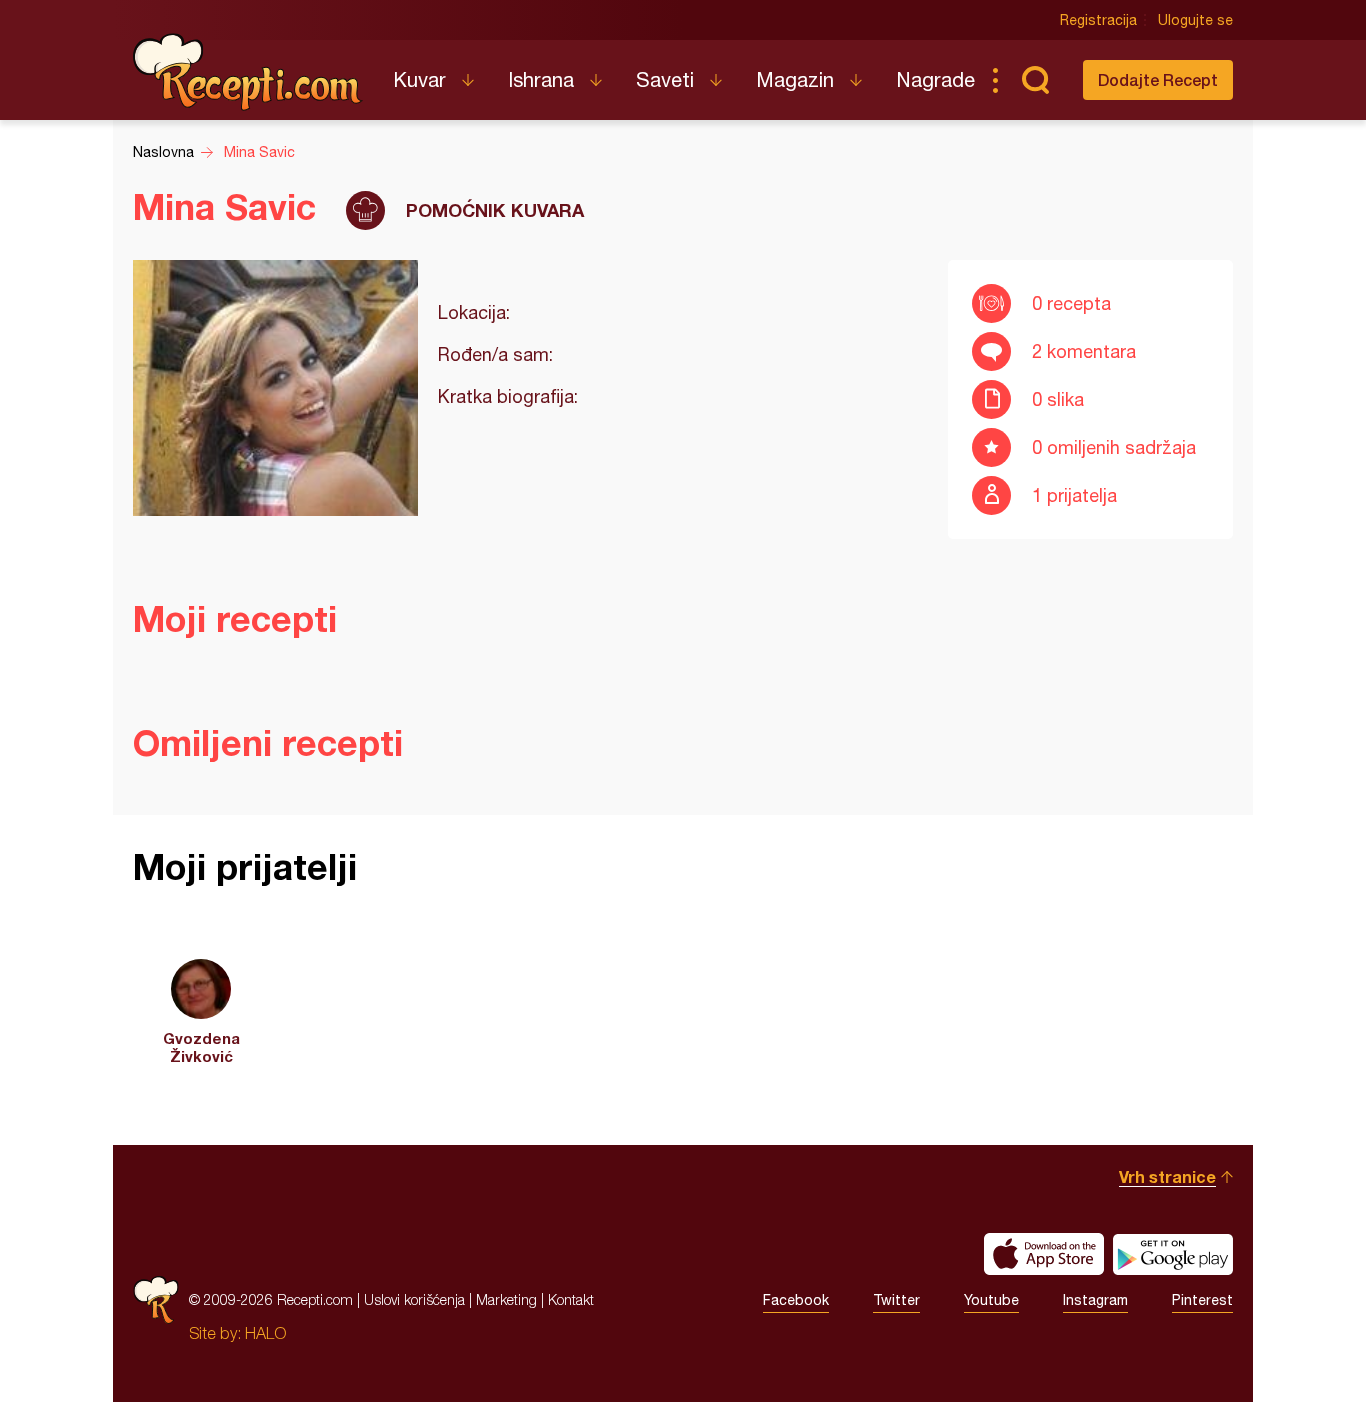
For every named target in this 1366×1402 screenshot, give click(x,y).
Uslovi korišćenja (414, 1299)
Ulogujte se (1195, 20)
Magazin (795, 79)
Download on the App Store (1044, 1254)
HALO (265, 1333)
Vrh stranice (1167, 1176)
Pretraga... (1035, 80)
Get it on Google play (1173, 1254)
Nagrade (935, 79)
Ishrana (541, 79)
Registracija (1098, 20)
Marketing (506, 1299)
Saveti (665, 79)
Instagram (1095, 1300)
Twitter (896, 1300)
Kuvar (419, 79)
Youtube (991, 1300)
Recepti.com (248, 72)
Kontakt (571, 1299)
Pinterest (1202, 1300)
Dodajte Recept (1158, 79)
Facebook (796, 1300)
